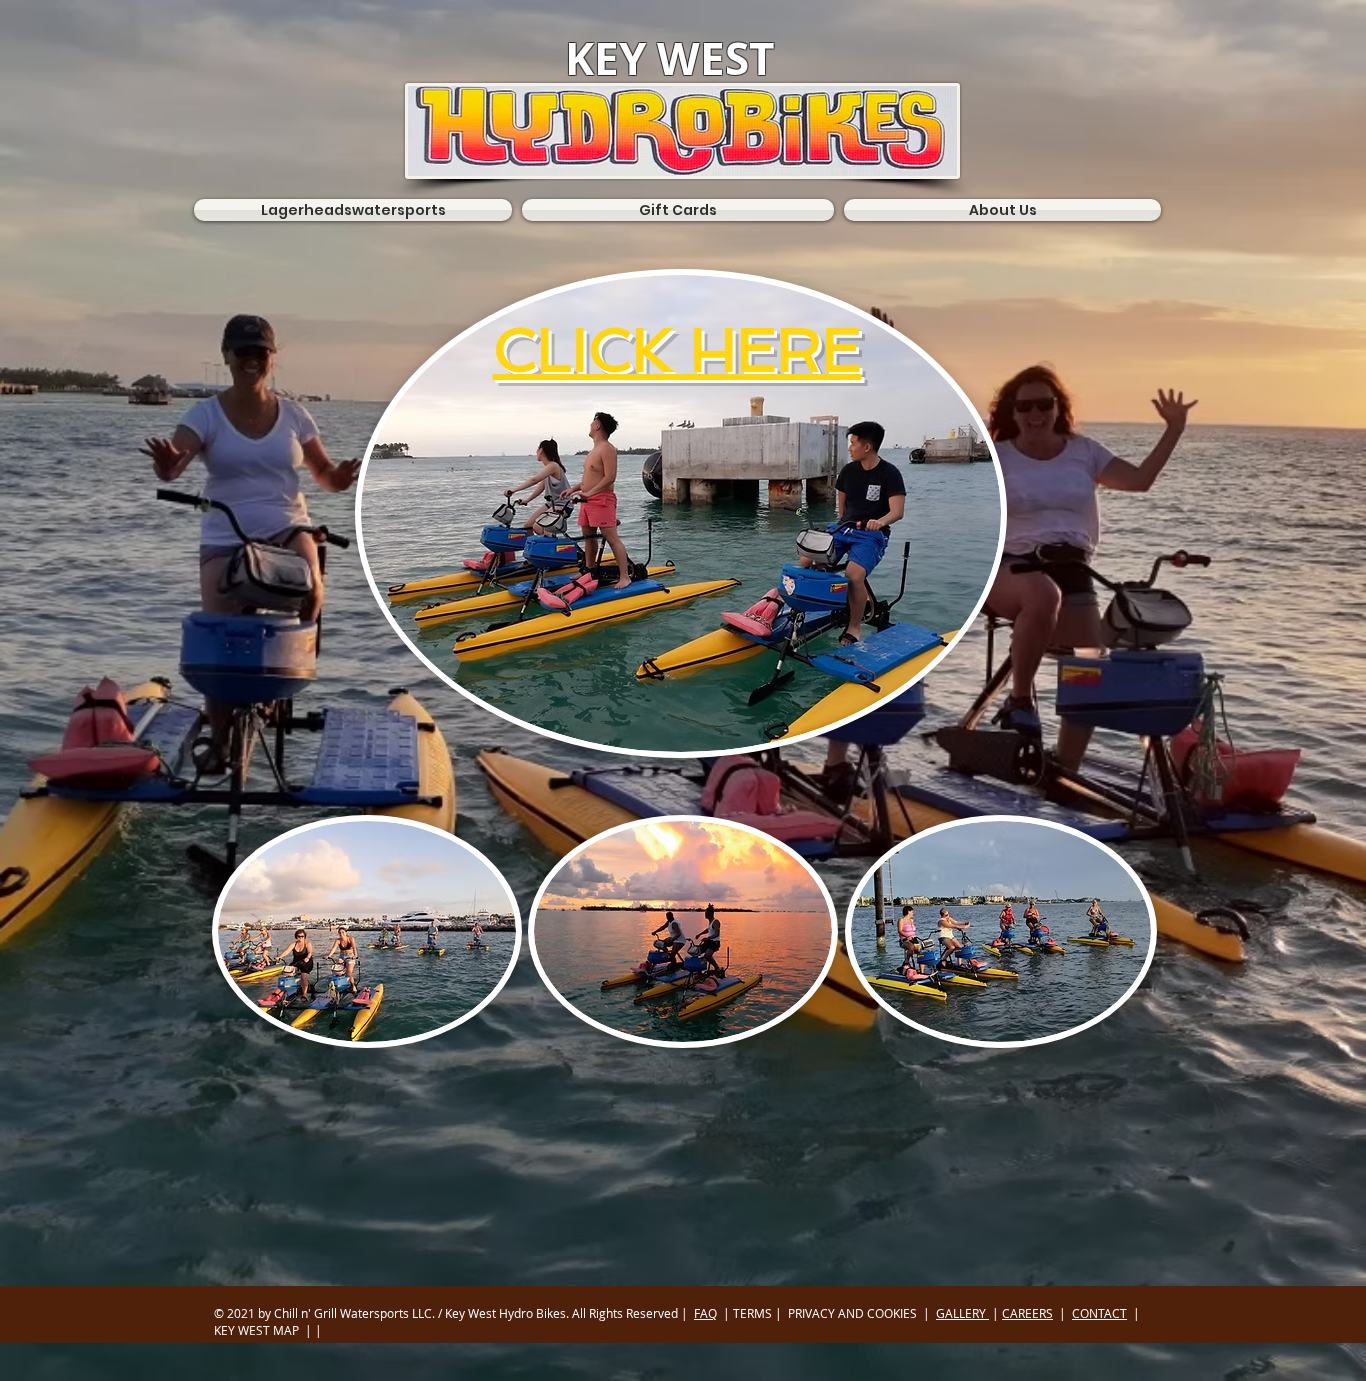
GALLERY (962, 1313)
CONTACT (1099, 1313)
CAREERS (1027, 1313)
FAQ (705, 1313)
